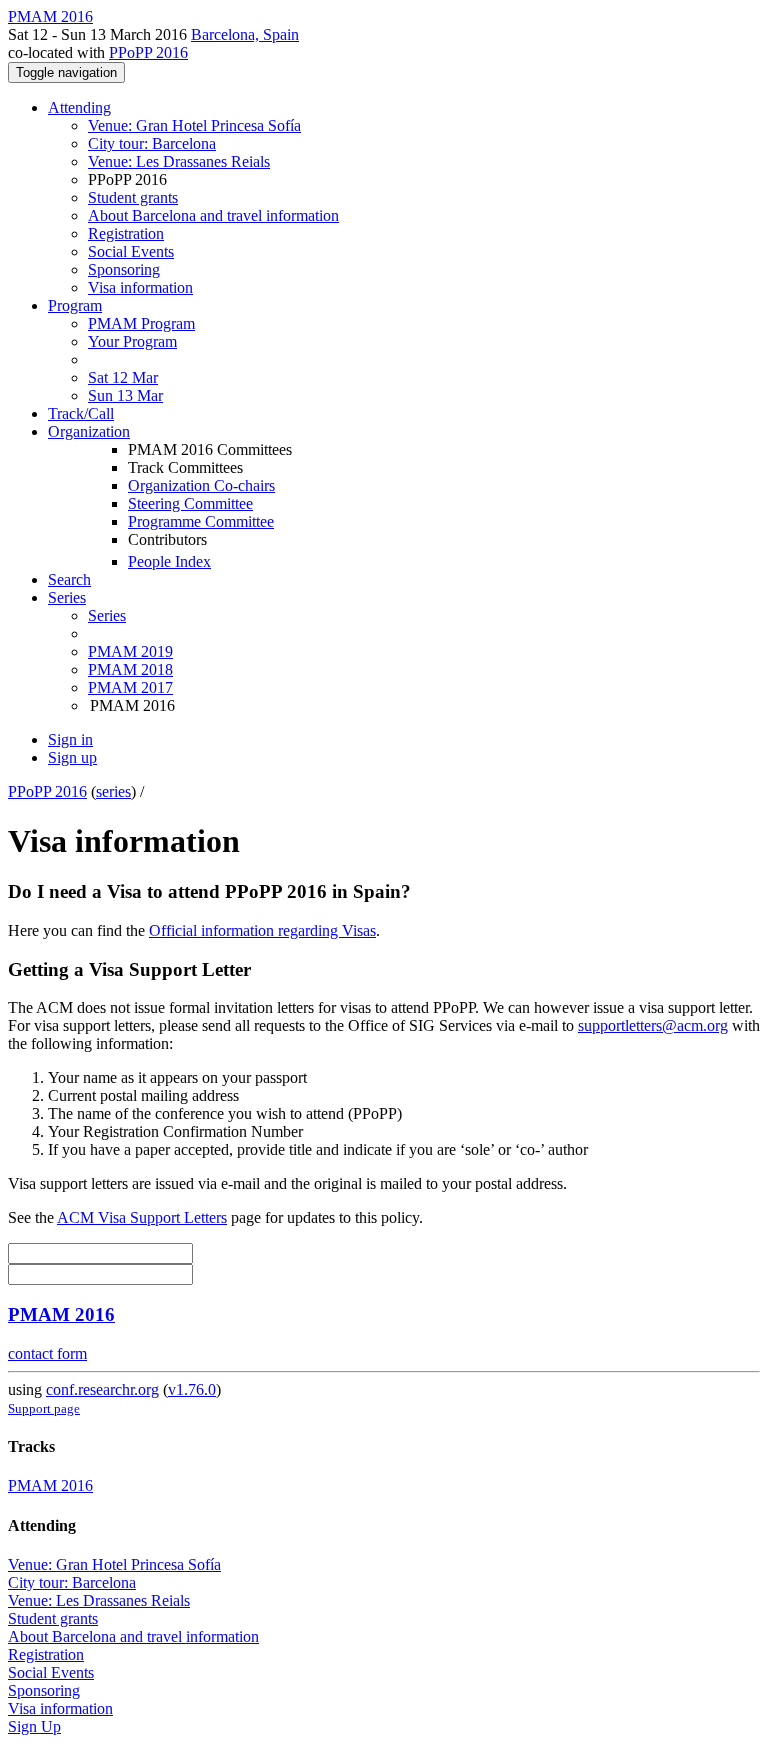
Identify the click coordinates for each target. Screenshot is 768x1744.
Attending (79, 107)
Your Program (132, 341)
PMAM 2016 (61, 1314)
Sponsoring (124, 269)
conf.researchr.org (102, 1389)
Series (107, 615)
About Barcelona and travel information (213, 215)
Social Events (131, 251)
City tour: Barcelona (152, 143)
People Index (169, 561)
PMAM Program (141, 323)
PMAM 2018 (130, 669)
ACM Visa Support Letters (142, 1217)
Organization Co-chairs (201, 485)
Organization (89, 431)
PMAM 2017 (130, 687)
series (113, 791)
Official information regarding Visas (262, 930)
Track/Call (81, 413)
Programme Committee (201, 521)
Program (75, 305)
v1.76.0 (192, 1389)
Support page (44, 1408)
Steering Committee (190, 503)
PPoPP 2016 (148, 52)
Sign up (72, 757)
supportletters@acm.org (653, 1025)
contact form (47, 1353)
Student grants (133, 197)
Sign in (70, 739)
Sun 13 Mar (125, 395)
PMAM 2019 (130, 651)
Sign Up (34, 1726)
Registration (126, 233)
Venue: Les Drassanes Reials (179, 161)
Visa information (140, 287)
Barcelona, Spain (245, 34)
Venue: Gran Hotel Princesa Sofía (194, 125)
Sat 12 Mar (123, 377)
